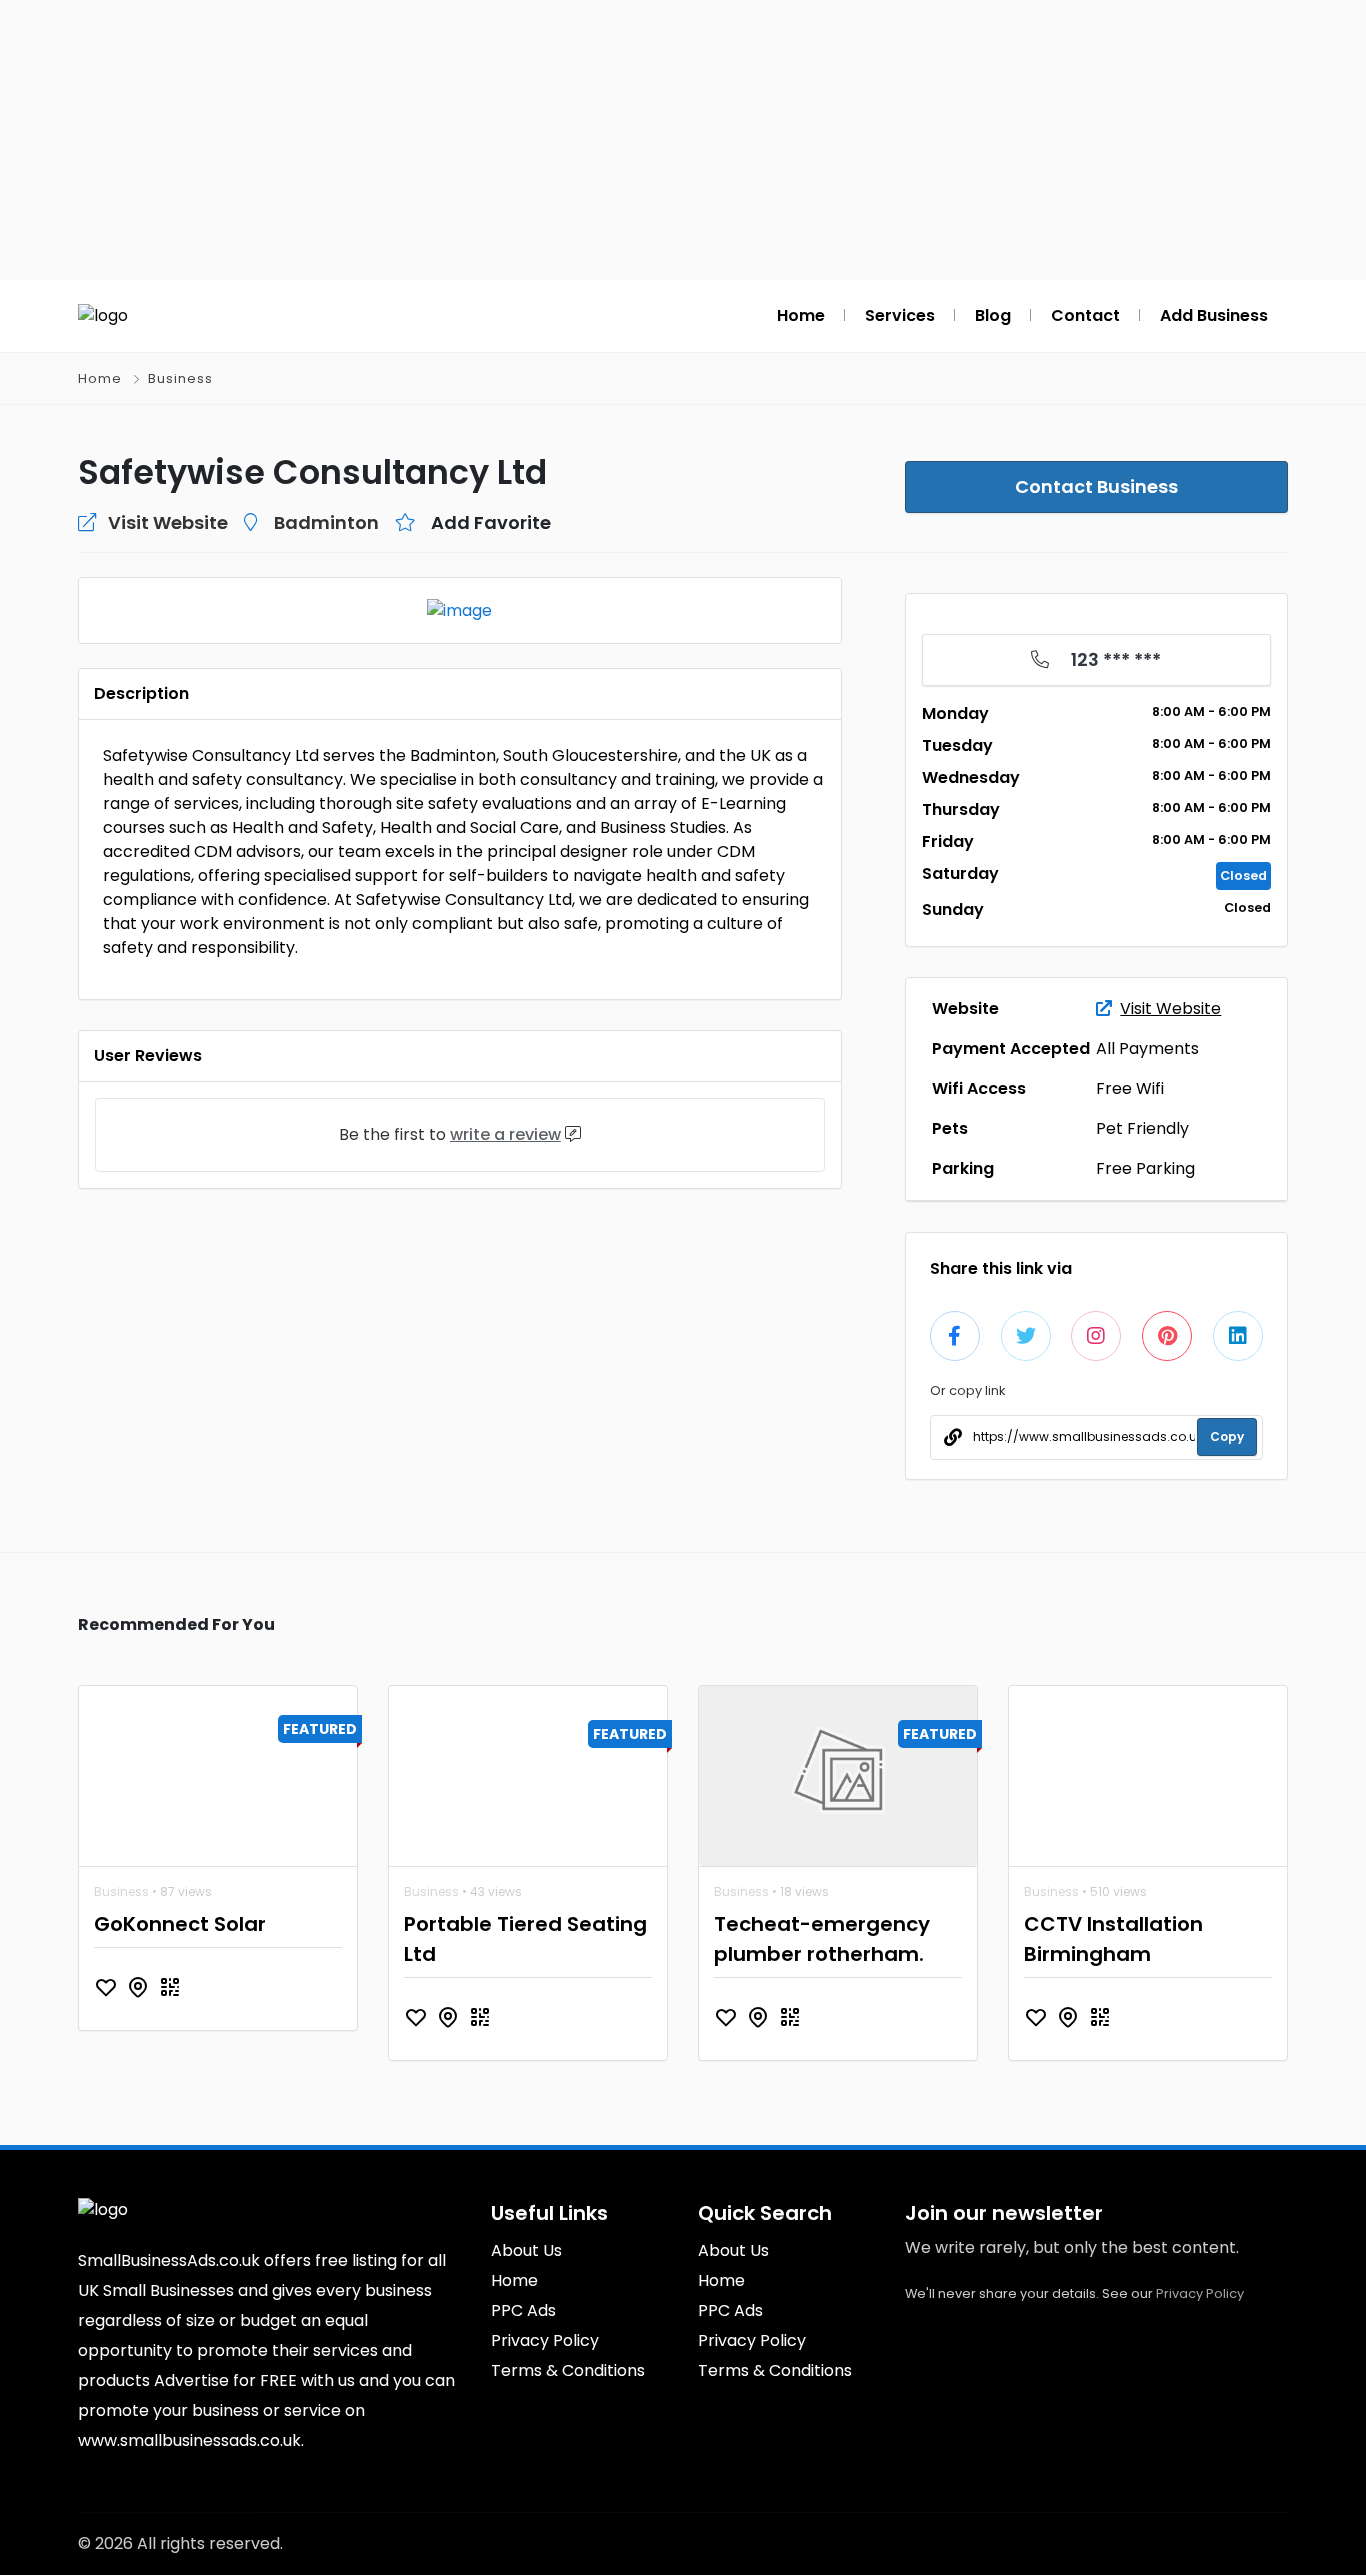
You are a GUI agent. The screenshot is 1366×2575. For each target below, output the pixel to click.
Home (100, 378)
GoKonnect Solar (180, 1924)
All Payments (1147, 1048)
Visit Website (1170, 1008)
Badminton (326, 522)
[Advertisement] (683, 140)
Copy (1227, 1436)
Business (180, 378)
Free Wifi (1130, 1088)
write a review (505, 1134)
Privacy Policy (1200, 2293)
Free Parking (1145, 1168)
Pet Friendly (1142, 1128)
